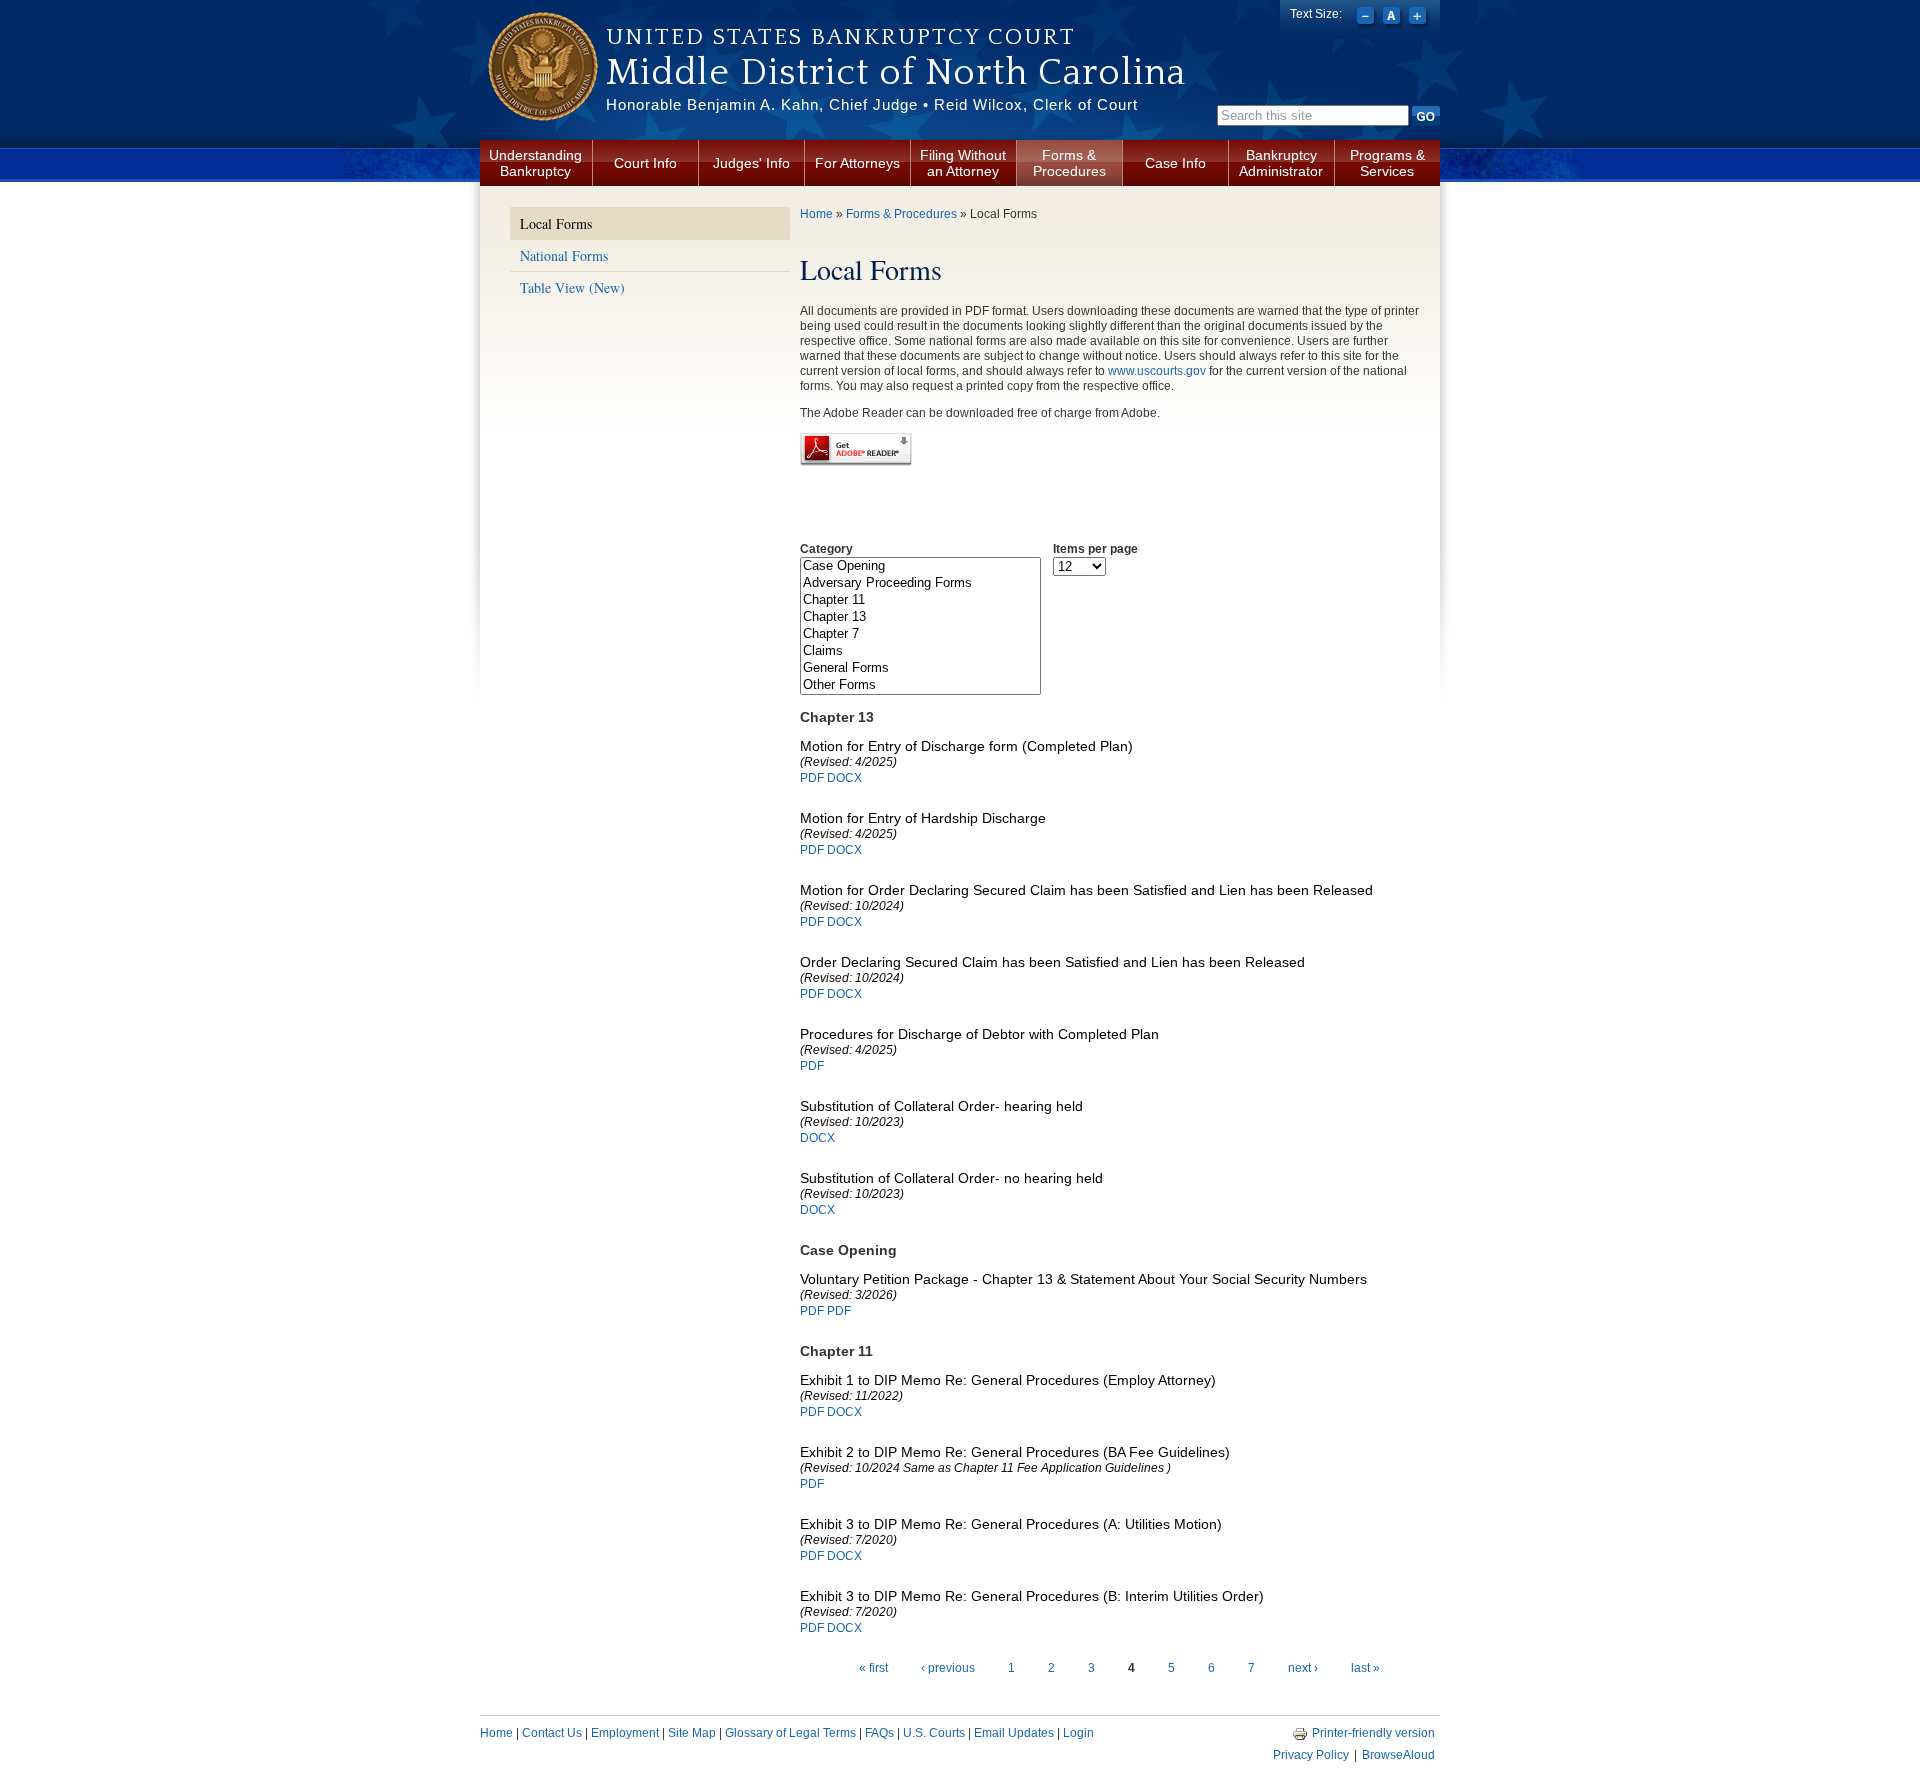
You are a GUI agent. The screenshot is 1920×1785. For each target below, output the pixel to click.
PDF (812, 778)
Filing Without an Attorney (963, 163)
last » (1365, 1668)
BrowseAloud (1398, 1755)
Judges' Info (751, 163)
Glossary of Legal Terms (790, 1733)
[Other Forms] (920, 685)
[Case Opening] (920, 566)
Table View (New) (572, 287)
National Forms (564, 255)
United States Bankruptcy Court (841, 37)
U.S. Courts (934, 1733)
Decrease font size (1367, 18)
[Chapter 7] (920, 634)
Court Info (645, 163)
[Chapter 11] (920, 600)
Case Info (1175, 163)
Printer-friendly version (1373, 1733)
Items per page (1095, 549)
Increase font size (1419, 18)
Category (826, 549)
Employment (625, 1733)
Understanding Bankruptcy (535, 163)
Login (1078, 1733)
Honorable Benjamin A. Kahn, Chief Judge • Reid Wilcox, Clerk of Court (872, 104)
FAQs (879, 1733)
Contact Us (552, 1733)
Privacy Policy (1311, 1755)
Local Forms (556, 223)
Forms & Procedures (1069, 163)
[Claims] (920, 651)
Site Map (692, 1733)
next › (1303, 1668)
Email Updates (1014, 1733)
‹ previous (948, 1668)
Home (816, 214)
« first (873, 1668)
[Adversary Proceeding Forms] (920, 583)
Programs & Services (1387, 163)
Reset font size (1393, 18)
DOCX (844, 778)
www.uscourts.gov (1157, 371)
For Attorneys (857, 163)
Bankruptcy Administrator (1281, 163)
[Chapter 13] (920, 617)
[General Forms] (920, 668)
